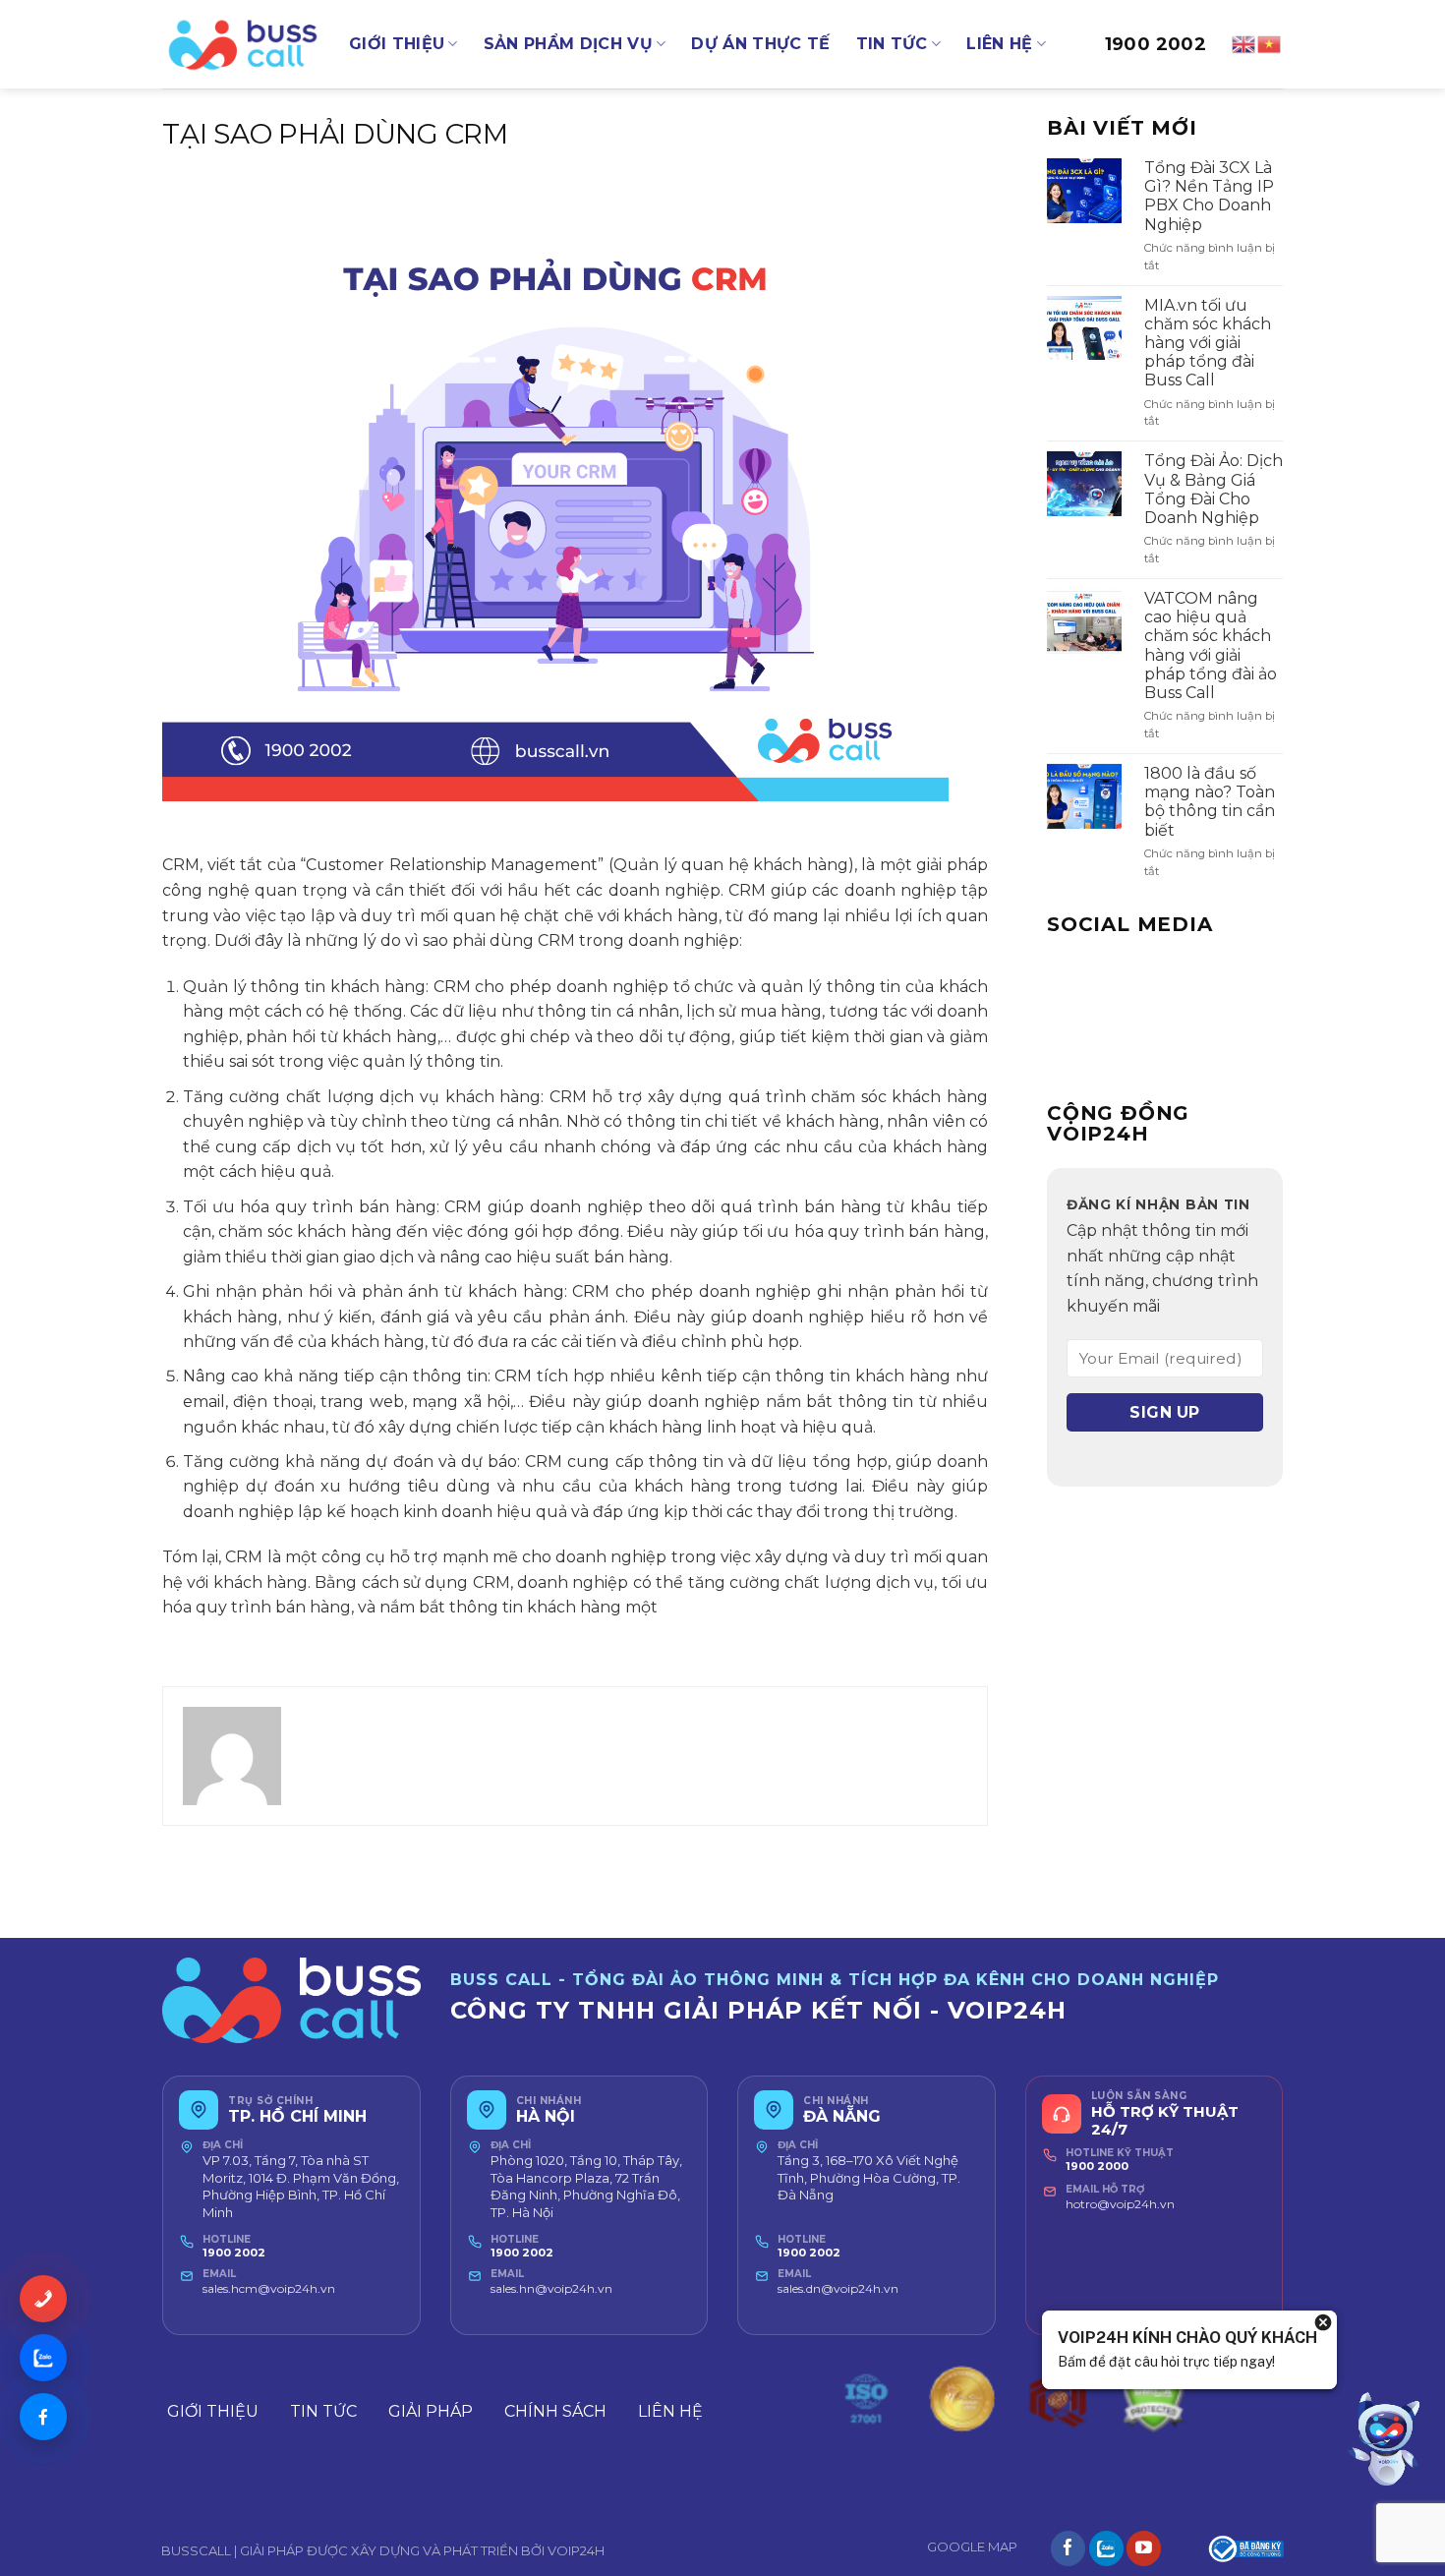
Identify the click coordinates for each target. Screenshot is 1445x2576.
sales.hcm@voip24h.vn (269, 2288)
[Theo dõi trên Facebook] (1068, 2548)
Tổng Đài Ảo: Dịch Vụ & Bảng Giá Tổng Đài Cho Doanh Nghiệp (1214, 489)
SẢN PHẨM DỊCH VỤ (568, 44)
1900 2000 (1097, 2166)
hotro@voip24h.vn (1120, 2204)
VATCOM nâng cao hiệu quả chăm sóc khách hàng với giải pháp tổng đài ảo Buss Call (1211, 645)
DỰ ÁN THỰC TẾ (760, 44)
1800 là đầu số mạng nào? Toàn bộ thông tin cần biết (1210, 802)
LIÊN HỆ (999, 44)
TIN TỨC (892, 44)
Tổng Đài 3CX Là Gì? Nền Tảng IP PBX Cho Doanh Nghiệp (1209, 196)
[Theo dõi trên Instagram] (1106, 2548)
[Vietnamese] (1270, 43)
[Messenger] (43, 2417)
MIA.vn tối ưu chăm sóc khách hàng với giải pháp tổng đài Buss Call (1208, 343)
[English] (1244, 43)
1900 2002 (1156, 44)
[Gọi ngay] (43, 2299)
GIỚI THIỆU (397, 44)
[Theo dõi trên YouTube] (1144, 2548)
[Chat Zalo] (43, 2358)
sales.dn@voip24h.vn (838, 2288)
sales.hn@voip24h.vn (551, 2288)
